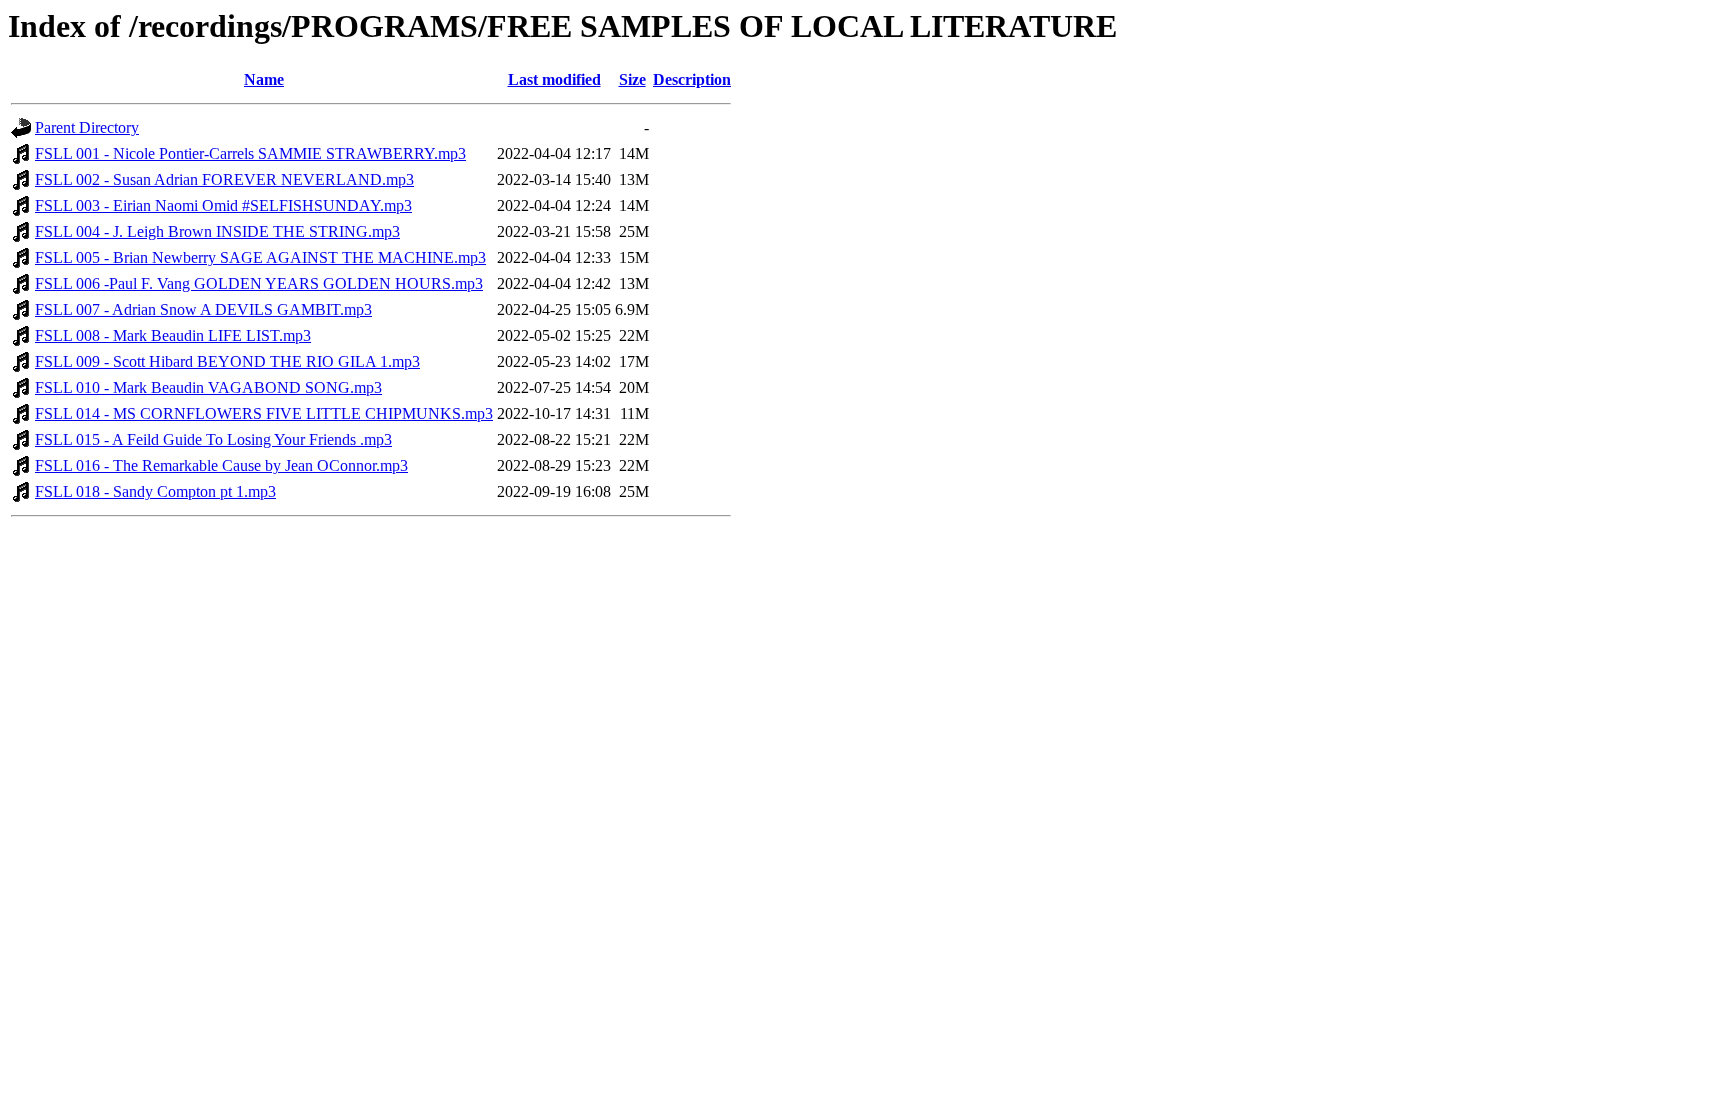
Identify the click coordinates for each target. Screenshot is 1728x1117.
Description (692, 79)
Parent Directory (87, 127)
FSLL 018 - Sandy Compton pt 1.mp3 (155, 491)
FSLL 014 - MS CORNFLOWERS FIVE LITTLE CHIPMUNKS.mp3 (264, 413)
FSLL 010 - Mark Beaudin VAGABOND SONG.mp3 (208, 387)
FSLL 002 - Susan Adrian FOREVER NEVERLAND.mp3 (224, 179)
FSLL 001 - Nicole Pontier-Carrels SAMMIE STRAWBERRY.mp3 (250, 153)
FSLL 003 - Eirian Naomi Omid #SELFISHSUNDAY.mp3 (223, 205)
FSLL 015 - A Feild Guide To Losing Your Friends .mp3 (213, 439)
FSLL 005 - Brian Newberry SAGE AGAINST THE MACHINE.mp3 (260, 257)
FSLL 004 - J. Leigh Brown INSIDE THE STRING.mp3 (217, 231)
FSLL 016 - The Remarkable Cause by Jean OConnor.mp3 (221, 465)
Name (264, 79)
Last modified (554, 79)
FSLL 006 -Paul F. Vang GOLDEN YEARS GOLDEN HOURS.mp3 (259, 283)
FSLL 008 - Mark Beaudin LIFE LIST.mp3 (173, 335)
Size (632, 79)
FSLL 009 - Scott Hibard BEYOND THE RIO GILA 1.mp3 (227, 361)
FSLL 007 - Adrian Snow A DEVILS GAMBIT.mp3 (203, 309)
